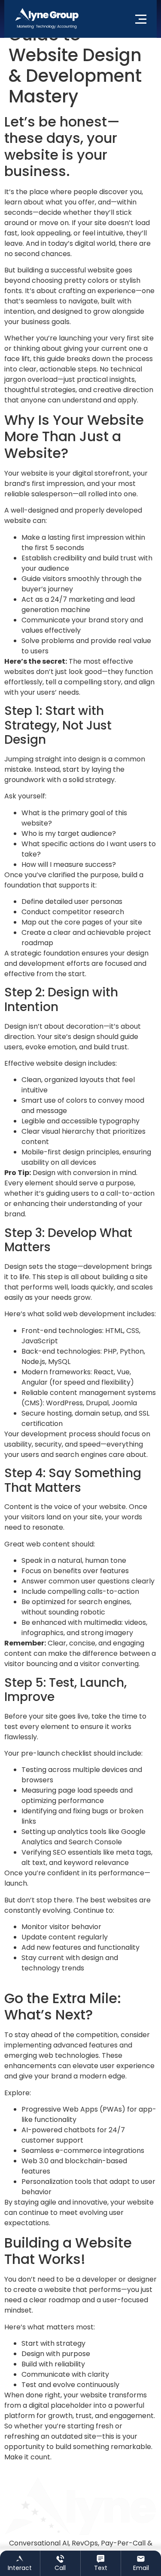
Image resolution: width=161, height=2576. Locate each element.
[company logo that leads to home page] (47, 19)
